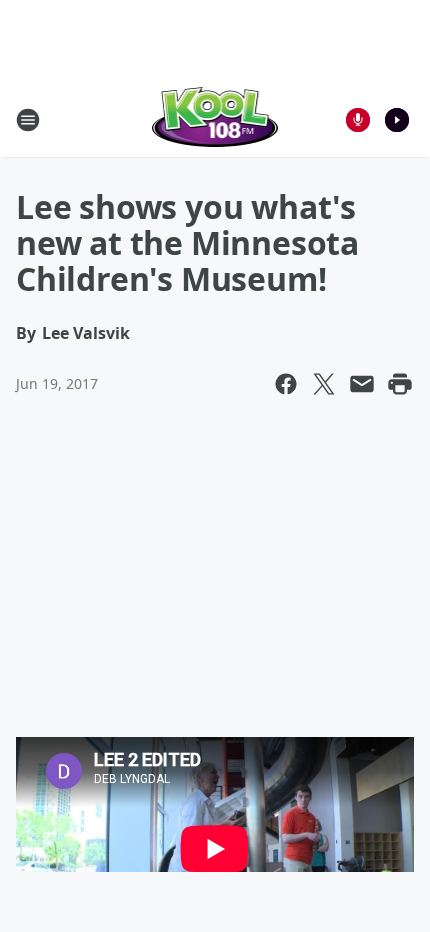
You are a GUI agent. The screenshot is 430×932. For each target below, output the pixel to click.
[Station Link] (215, 119)
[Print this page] (400, 384)
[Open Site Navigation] (28, 120)
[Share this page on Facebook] (286, 384)
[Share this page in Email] (362, 384)
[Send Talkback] (358, 120)
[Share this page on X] (324, 384)
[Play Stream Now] (397, 120)
